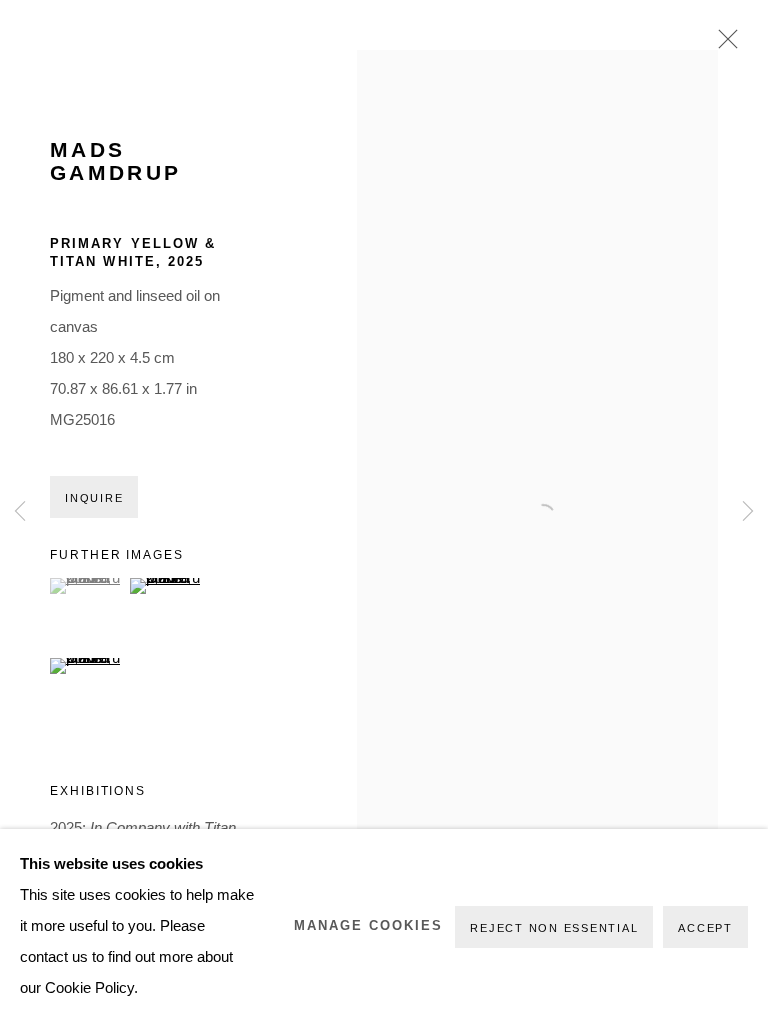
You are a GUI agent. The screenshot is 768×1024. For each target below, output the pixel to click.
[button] (87, 586)
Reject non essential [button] (554, 928)
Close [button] (723, 45)
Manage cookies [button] (368, 926)
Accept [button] (705, 928)
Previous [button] (20, 512)
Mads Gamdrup (116, 161)
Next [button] (748, 512)
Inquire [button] (94, 498)
